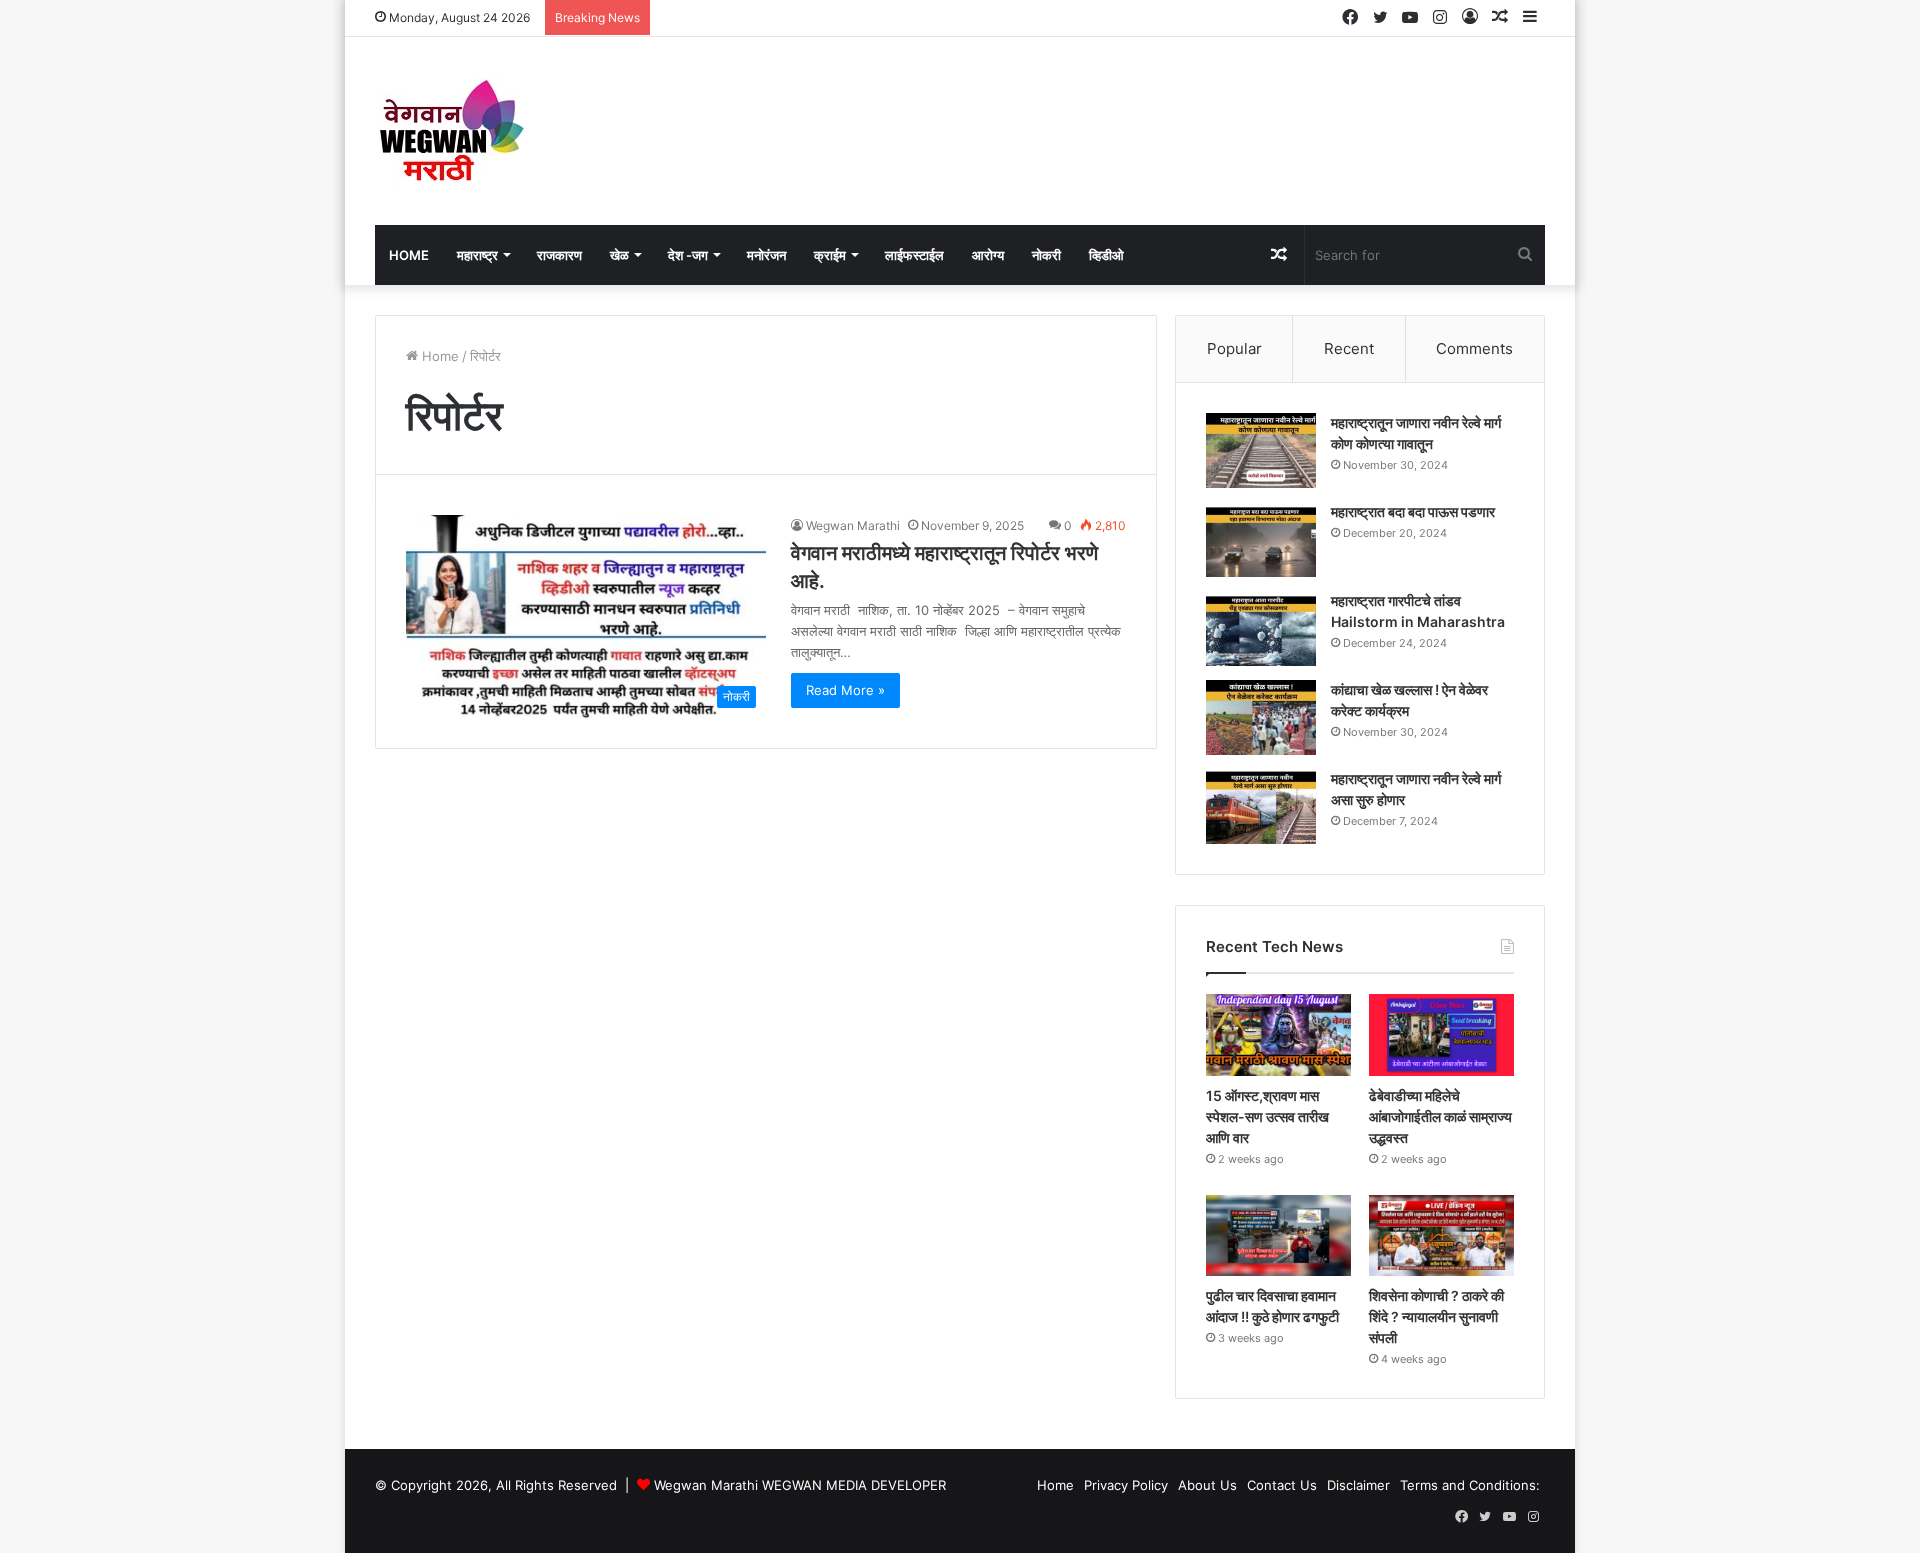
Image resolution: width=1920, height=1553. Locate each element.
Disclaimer (1358, 1485)
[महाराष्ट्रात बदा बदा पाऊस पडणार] (1261, 539)
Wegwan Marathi (853, 525)
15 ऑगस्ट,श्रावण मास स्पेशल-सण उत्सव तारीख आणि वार (1267, 1116)
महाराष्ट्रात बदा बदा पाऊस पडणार (1413, 511)
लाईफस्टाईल (914, 255)
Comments (1474, 348)
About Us (1207, 1485)
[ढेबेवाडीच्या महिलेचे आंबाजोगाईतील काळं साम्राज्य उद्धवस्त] (1441, 1035)
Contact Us (1282, 1485)
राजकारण (559, 255)
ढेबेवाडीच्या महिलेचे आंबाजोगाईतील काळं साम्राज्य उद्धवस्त (1440, 1116)
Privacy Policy (1126, 1485)
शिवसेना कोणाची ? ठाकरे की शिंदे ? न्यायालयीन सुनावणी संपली (1436, 1316)
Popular (1234, 348)
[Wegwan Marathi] (450, 131)
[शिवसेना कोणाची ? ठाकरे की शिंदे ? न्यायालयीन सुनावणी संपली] (1441, 1236)
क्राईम (830, 255)
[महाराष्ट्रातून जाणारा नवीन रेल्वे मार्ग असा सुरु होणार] (1261, 806)
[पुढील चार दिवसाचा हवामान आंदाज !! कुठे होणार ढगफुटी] (1278, 1236)
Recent (1349, 348)
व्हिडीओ (1106, 255)
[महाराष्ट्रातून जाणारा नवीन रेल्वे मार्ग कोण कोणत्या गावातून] (1261, 450)
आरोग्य (988, 255)
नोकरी (1046, 255)
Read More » (845, 690)
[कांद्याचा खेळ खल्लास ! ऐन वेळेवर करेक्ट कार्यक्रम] (1261, 717)
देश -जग (688, 255)
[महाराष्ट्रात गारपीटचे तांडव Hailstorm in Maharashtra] (1261, 628)
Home (409, 255)
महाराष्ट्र (477, 255)
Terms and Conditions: (1470, 1485)
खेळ (619, 255)
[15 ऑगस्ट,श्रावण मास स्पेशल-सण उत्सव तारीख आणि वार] (1278, 1035)
